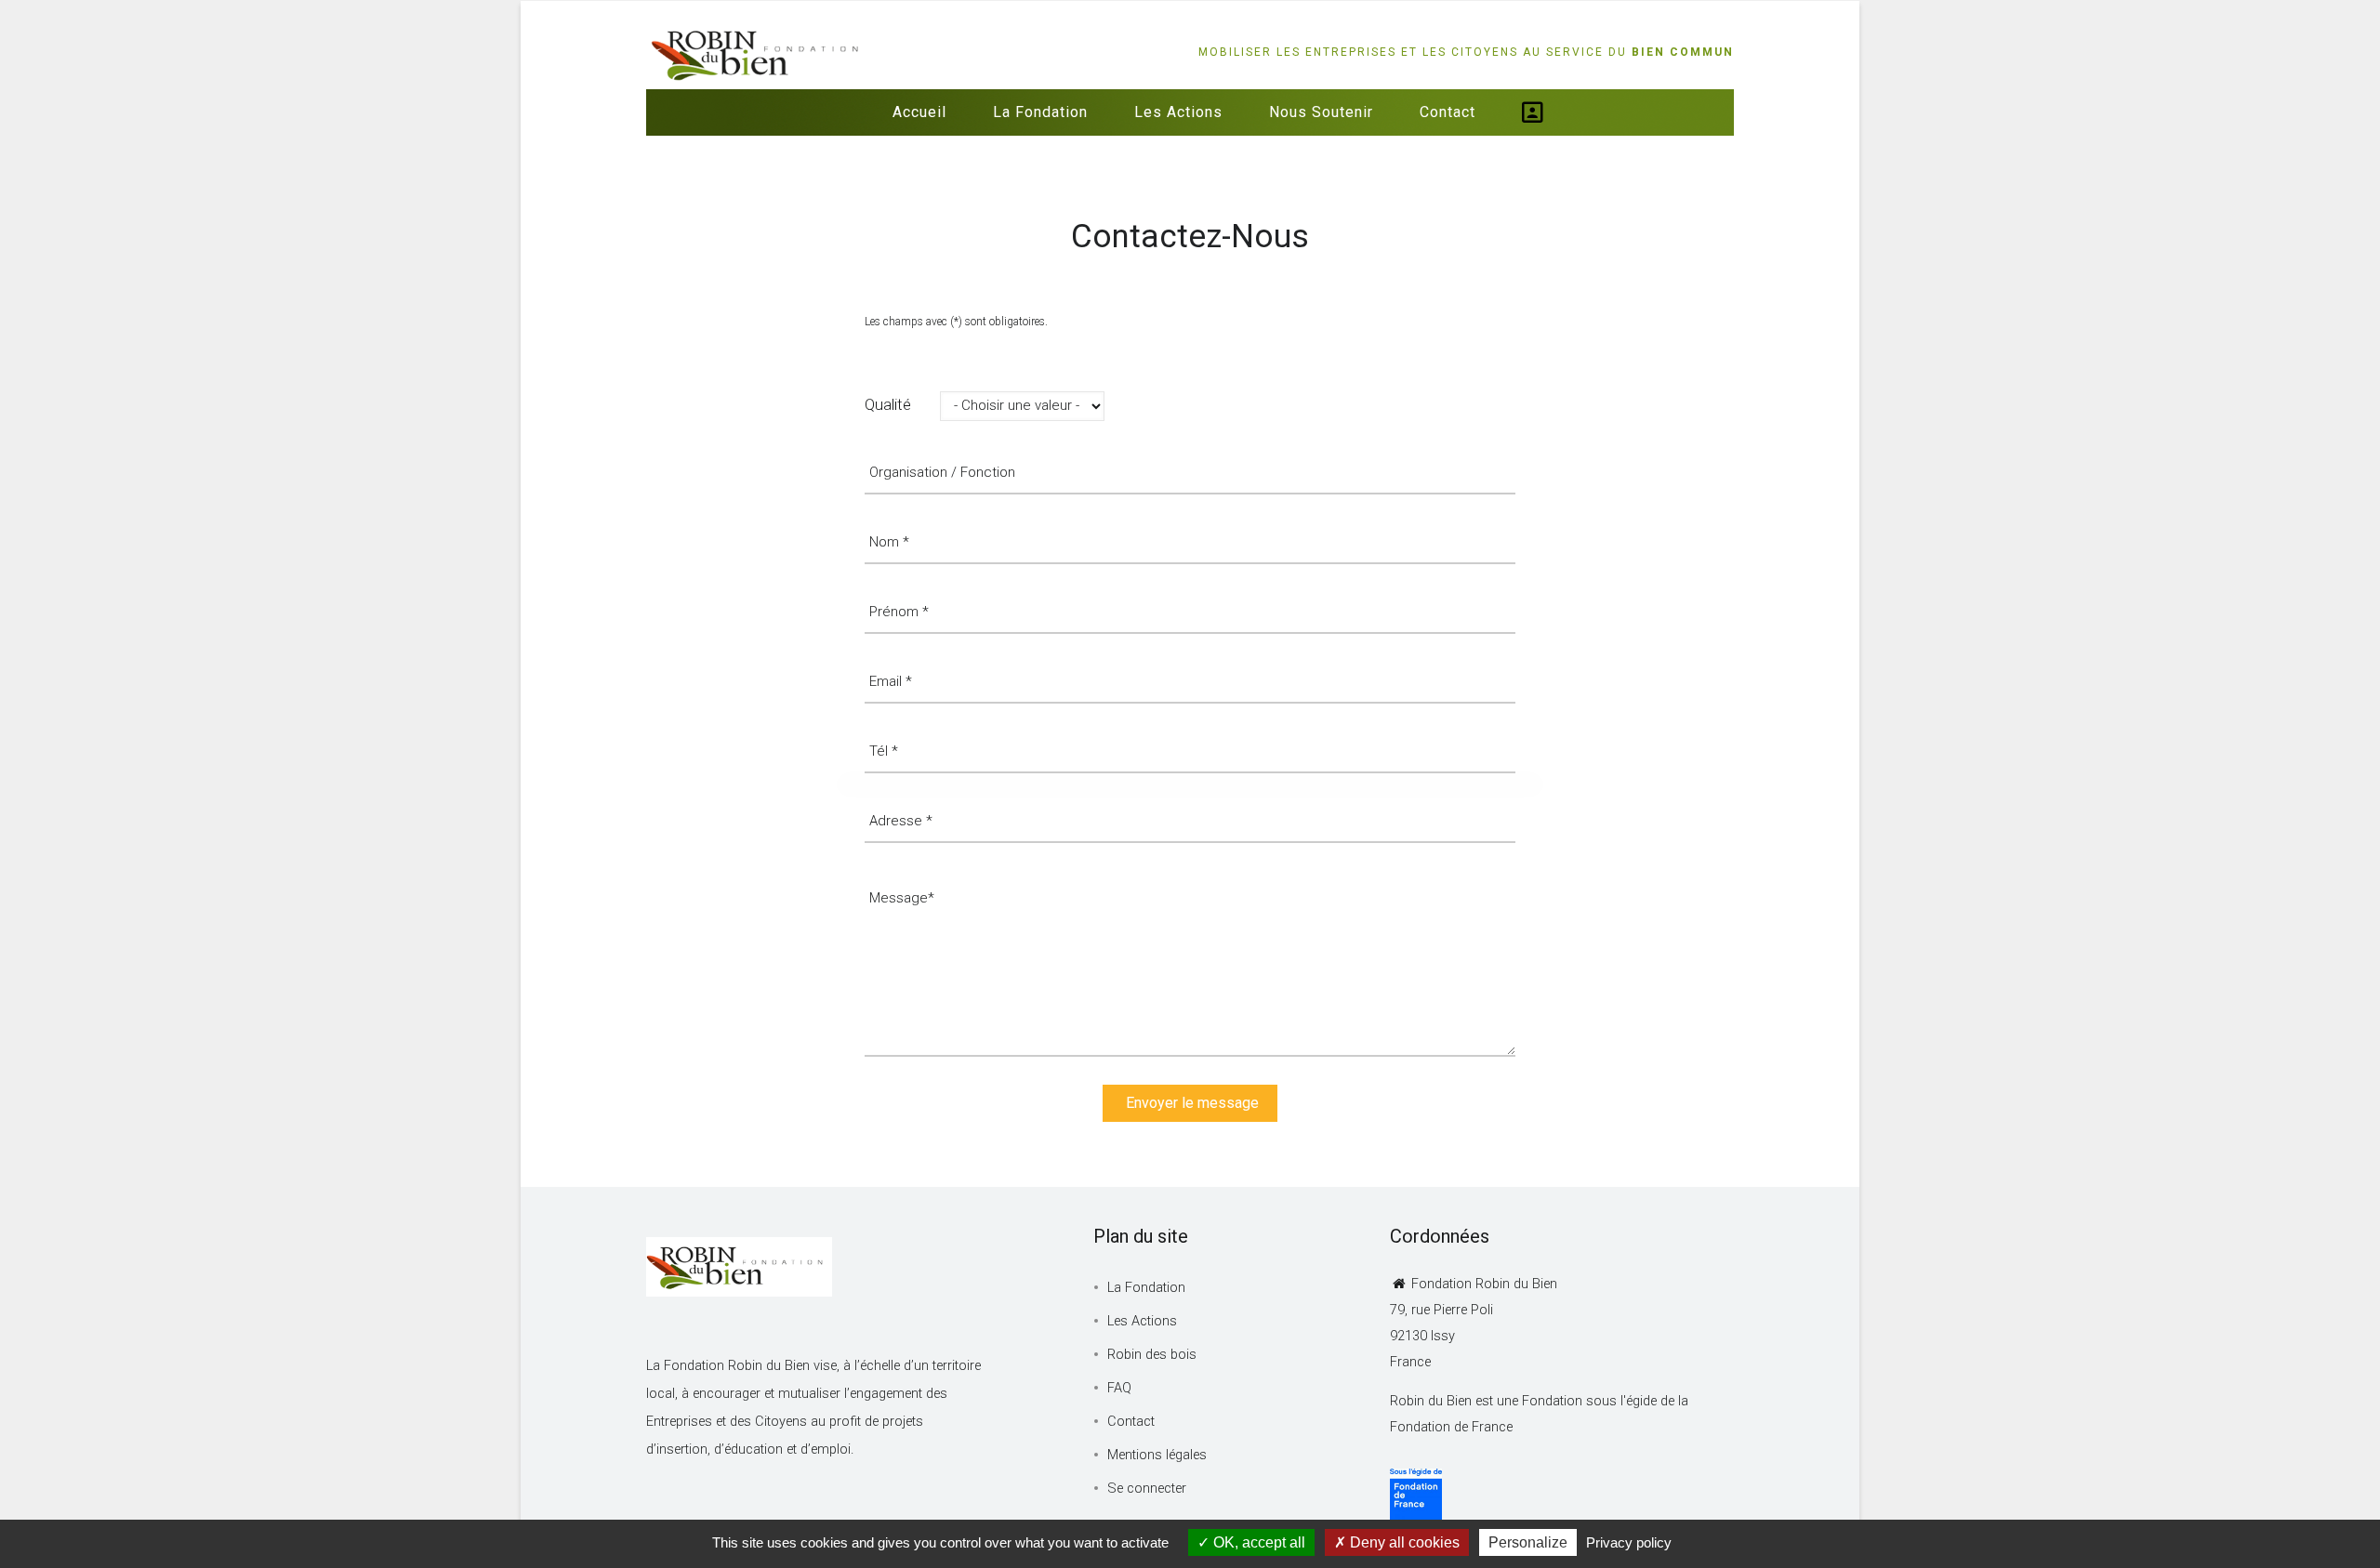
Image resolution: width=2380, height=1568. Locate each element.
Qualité (888, 404)
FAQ (1119, 1388)
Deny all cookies (1403, 1542)
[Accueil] (758, 38)
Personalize (1528, 1542)
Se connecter (1147, 1489)
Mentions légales (1157, 1455)
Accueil (919, 112)
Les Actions (1178, 112)
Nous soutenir (1321, 112)
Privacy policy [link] (1629, 1542)
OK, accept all (1257, 1542)
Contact (1448, 112)
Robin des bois (1152, 1355)
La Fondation (1040, 112)
